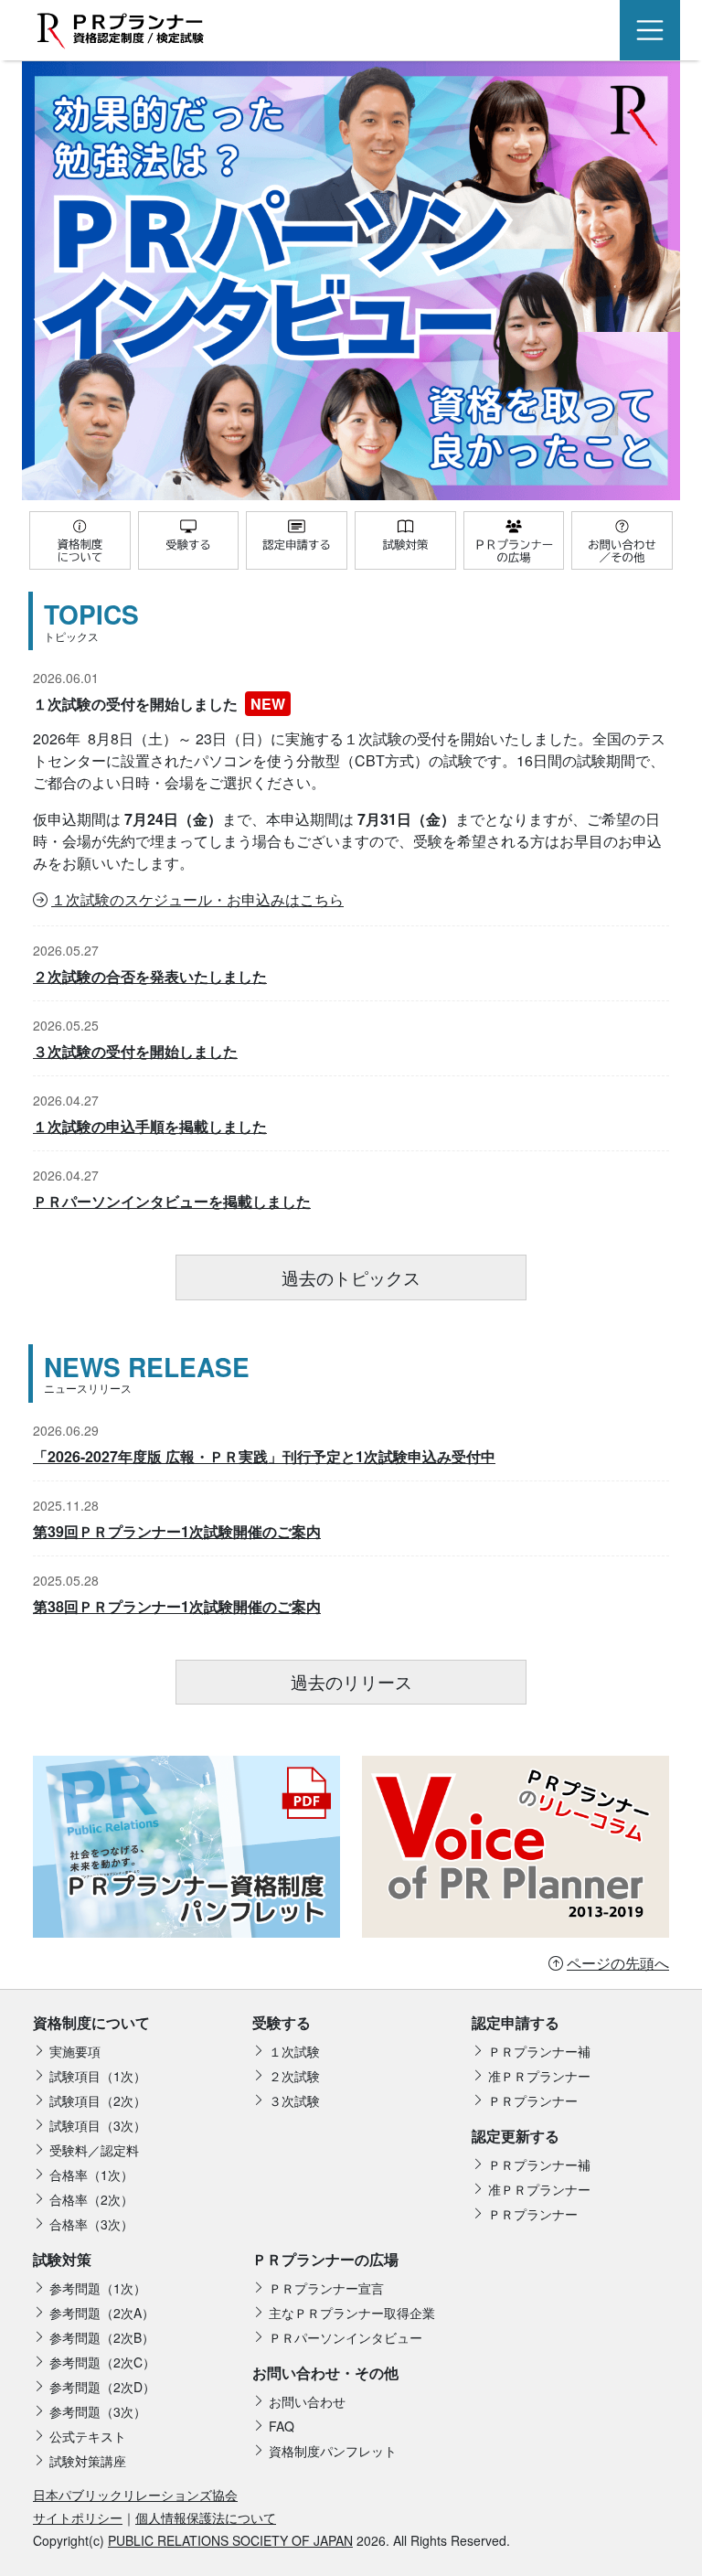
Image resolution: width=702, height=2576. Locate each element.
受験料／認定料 (94, 2150)
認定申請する (516, 2022)
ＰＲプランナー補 (539, 2051)
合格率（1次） (91, 2175)
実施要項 (75, 2051)
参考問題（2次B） (102, 2337)
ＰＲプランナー (533, 2100)
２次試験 (294, 2076)
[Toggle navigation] (650, 30)
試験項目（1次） (98, 2076)
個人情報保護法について (206, 2517)
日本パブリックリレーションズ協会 (135, 2495)
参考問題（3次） (98, 2411)
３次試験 (294, 2100)
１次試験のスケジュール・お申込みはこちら (197, 899)
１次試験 (294, 2051)
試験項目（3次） (98, 2125)
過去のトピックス (351, 1277)
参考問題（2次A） (102, 2313)
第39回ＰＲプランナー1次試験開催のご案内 (177, 1531)
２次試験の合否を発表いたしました (150, 976)
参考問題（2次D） (102, 2387)
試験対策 (62, 2259)
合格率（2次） (91, 2199)
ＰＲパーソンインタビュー (346, 2337)
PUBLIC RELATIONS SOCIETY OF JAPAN (230, 2540)
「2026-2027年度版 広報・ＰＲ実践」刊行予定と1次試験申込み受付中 (264, 1456)
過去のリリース (351, 1681)
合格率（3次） (91, 2224)
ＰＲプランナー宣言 (326, 2288)
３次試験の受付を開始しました (135, 1051)
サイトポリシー (78, 2517)
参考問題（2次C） (102, 2362)
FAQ (282, 2426)
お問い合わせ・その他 (325, 2373)
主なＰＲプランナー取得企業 (352, 2313)
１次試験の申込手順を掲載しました (150, 1126)
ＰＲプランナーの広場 (325, 2259)
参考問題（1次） (98, 2288)
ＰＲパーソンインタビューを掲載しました (172, 1201)
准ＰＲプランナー (539, 2076)
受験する (282, 2022)
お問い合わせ (307, 2401)
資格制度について (91, 2022)
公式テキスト (88, 2436)
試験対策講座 (88, 2461)
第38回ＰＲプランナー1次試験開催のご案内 (177, 1606)
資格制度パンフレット (333, 2451)
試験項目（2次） (98, 2100)
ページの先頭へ (618, 1963)
